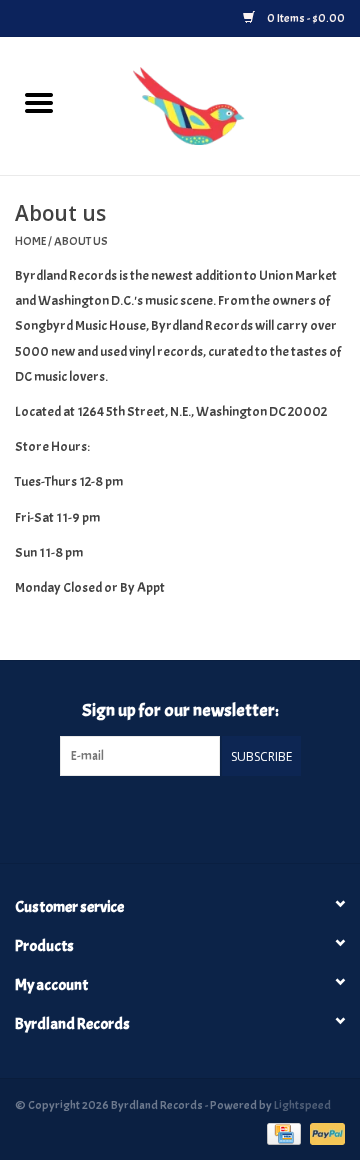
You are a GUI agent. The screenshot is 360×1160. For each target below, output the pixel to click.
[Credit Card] (281, 1130)
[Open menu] (39, 102)
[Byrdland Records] (218, 102)
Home (30, 241)
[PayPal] (324, 1130)
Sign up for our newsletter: (180, 710)
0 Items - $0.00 (305, 18)
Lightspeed (302, 1105)
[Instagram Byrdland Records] (197, 817)
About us (81, 241)
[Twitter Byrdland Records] (163, 817)
